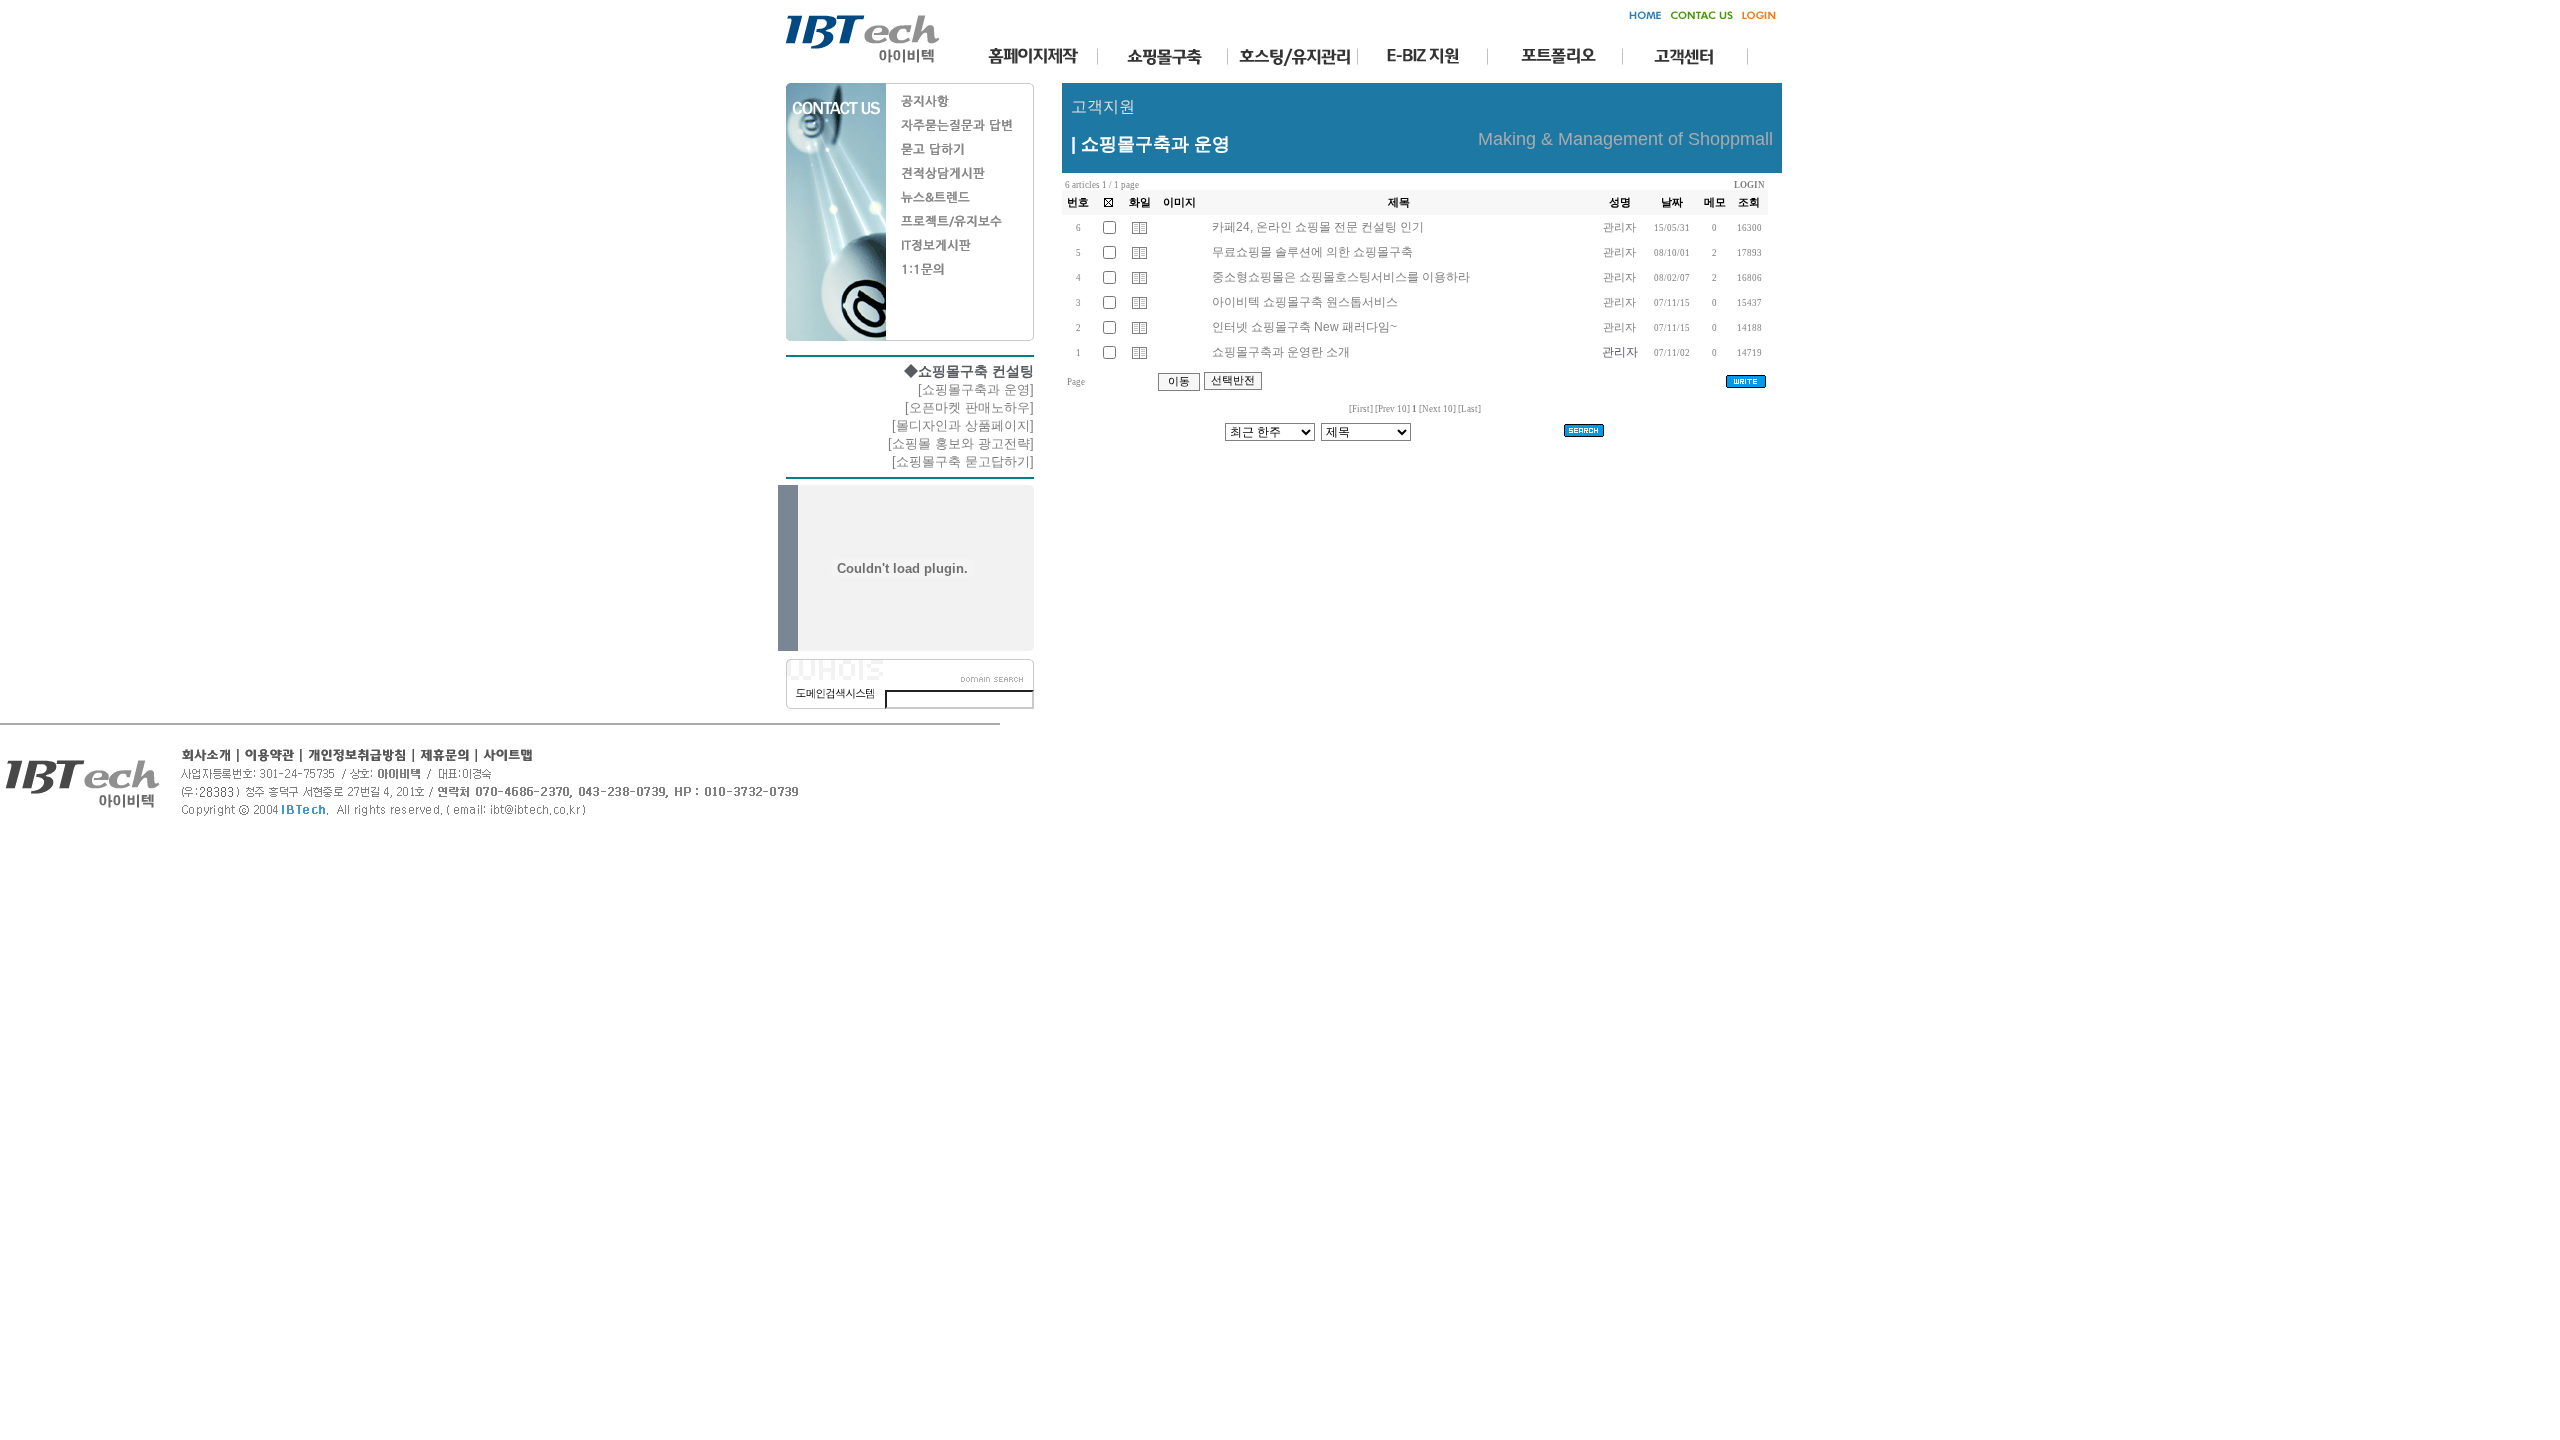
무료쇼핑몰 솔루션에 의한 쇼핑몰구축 (1311, 252)
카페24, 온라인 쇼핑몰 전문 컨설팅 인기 (1316, 227)
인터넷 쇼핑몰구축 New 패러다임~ (1303, 327)
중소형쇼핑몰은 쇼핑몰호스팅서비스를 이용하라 (1339, 277)
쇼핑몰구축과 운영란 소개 (1279, 352)
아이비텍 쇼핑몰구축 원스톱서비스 (1303, 302)
